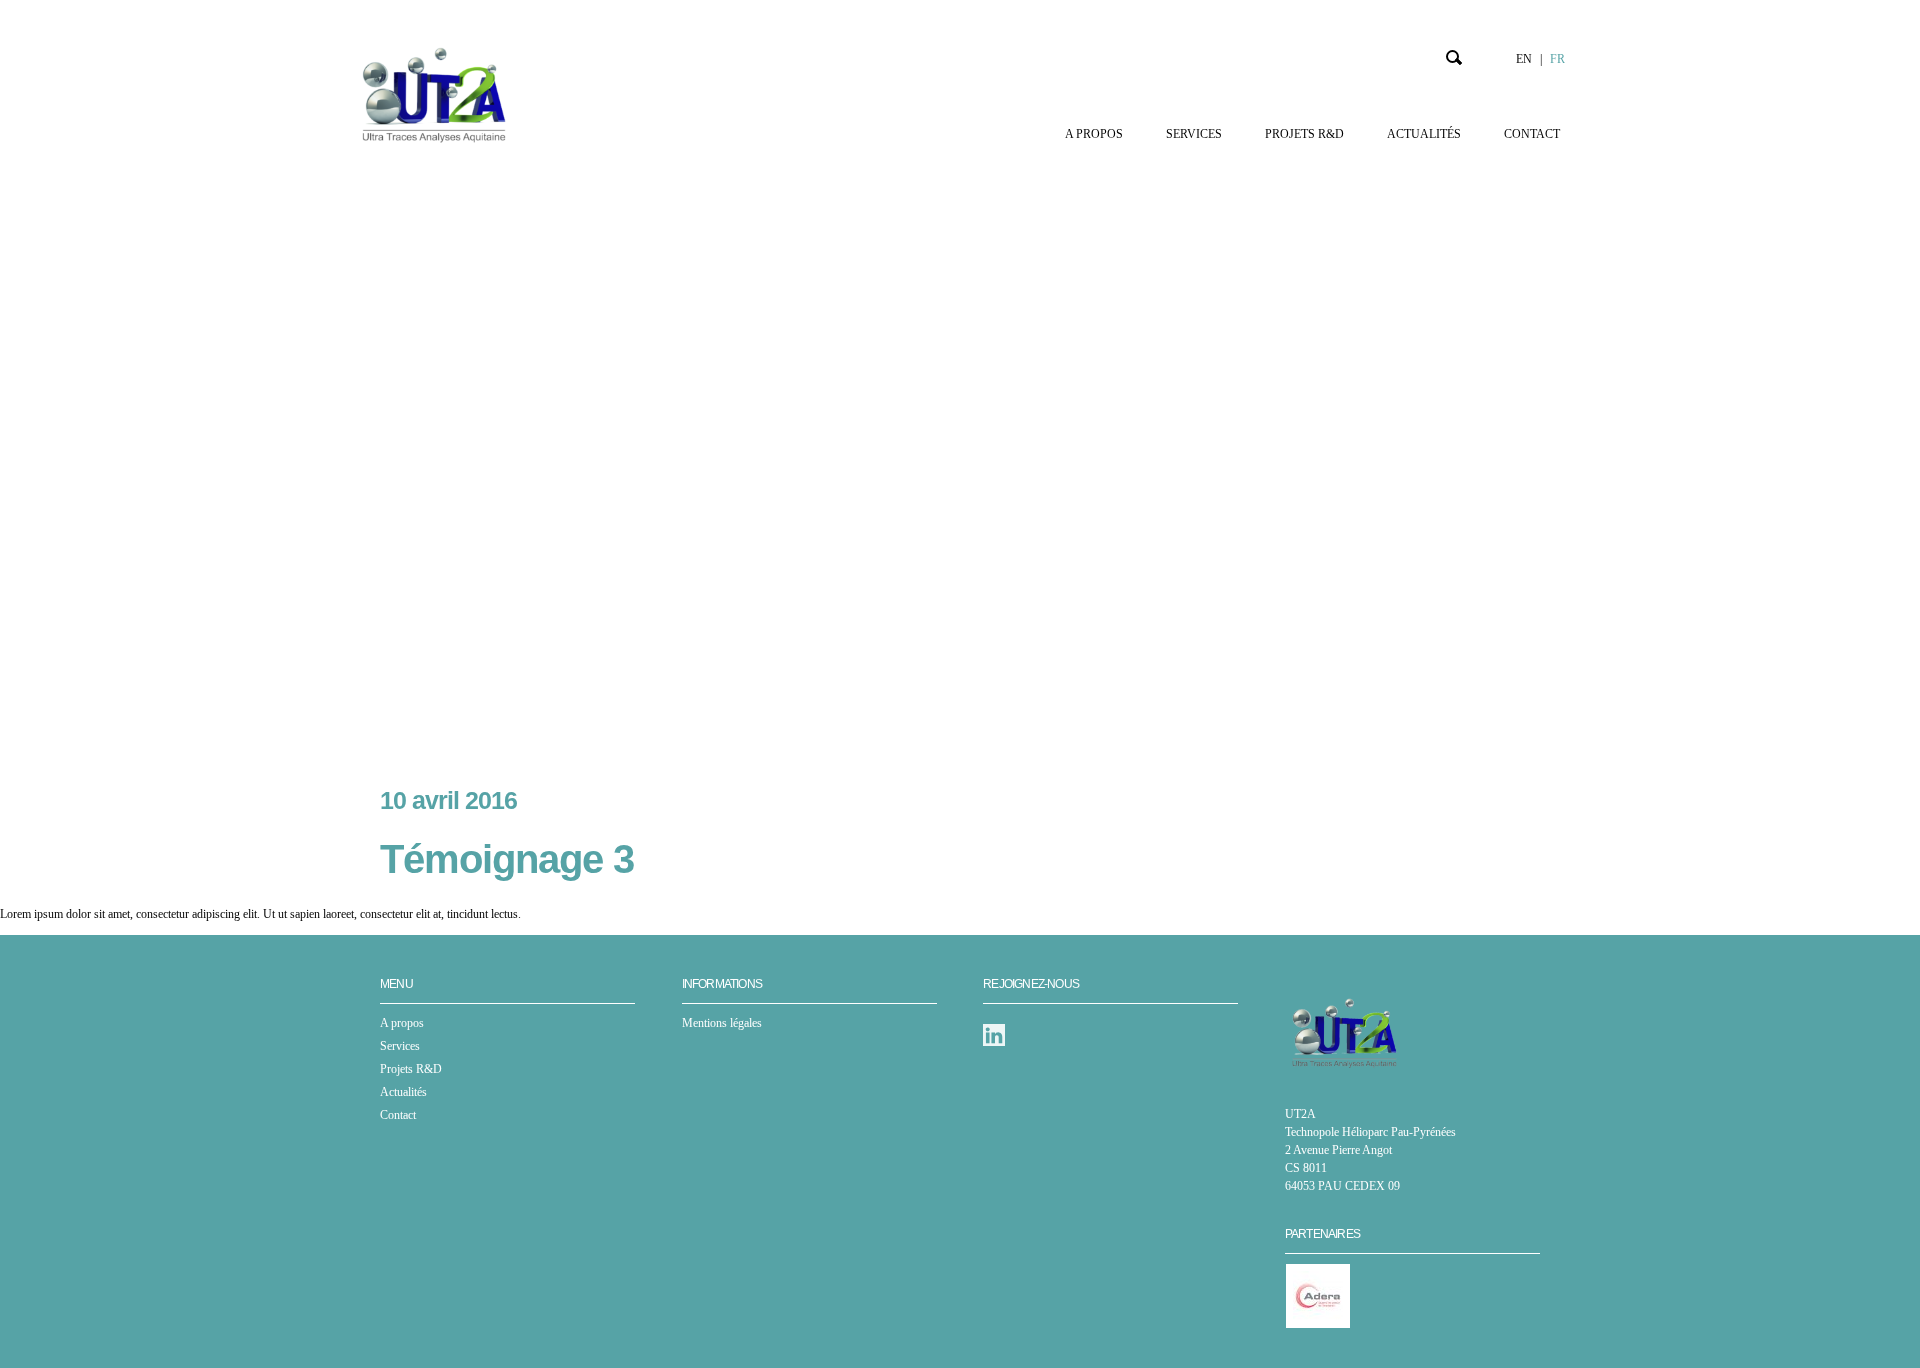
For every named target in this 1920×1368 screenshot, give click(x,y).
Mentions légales (722, 1023)
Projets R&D (1304, 134)
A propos (1094, 134)
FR (1557, 59)
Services (1194, 134)
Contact (1532, 134)
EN (1524, 59)
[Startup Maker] (434, 95)
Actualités (1424, 134)
